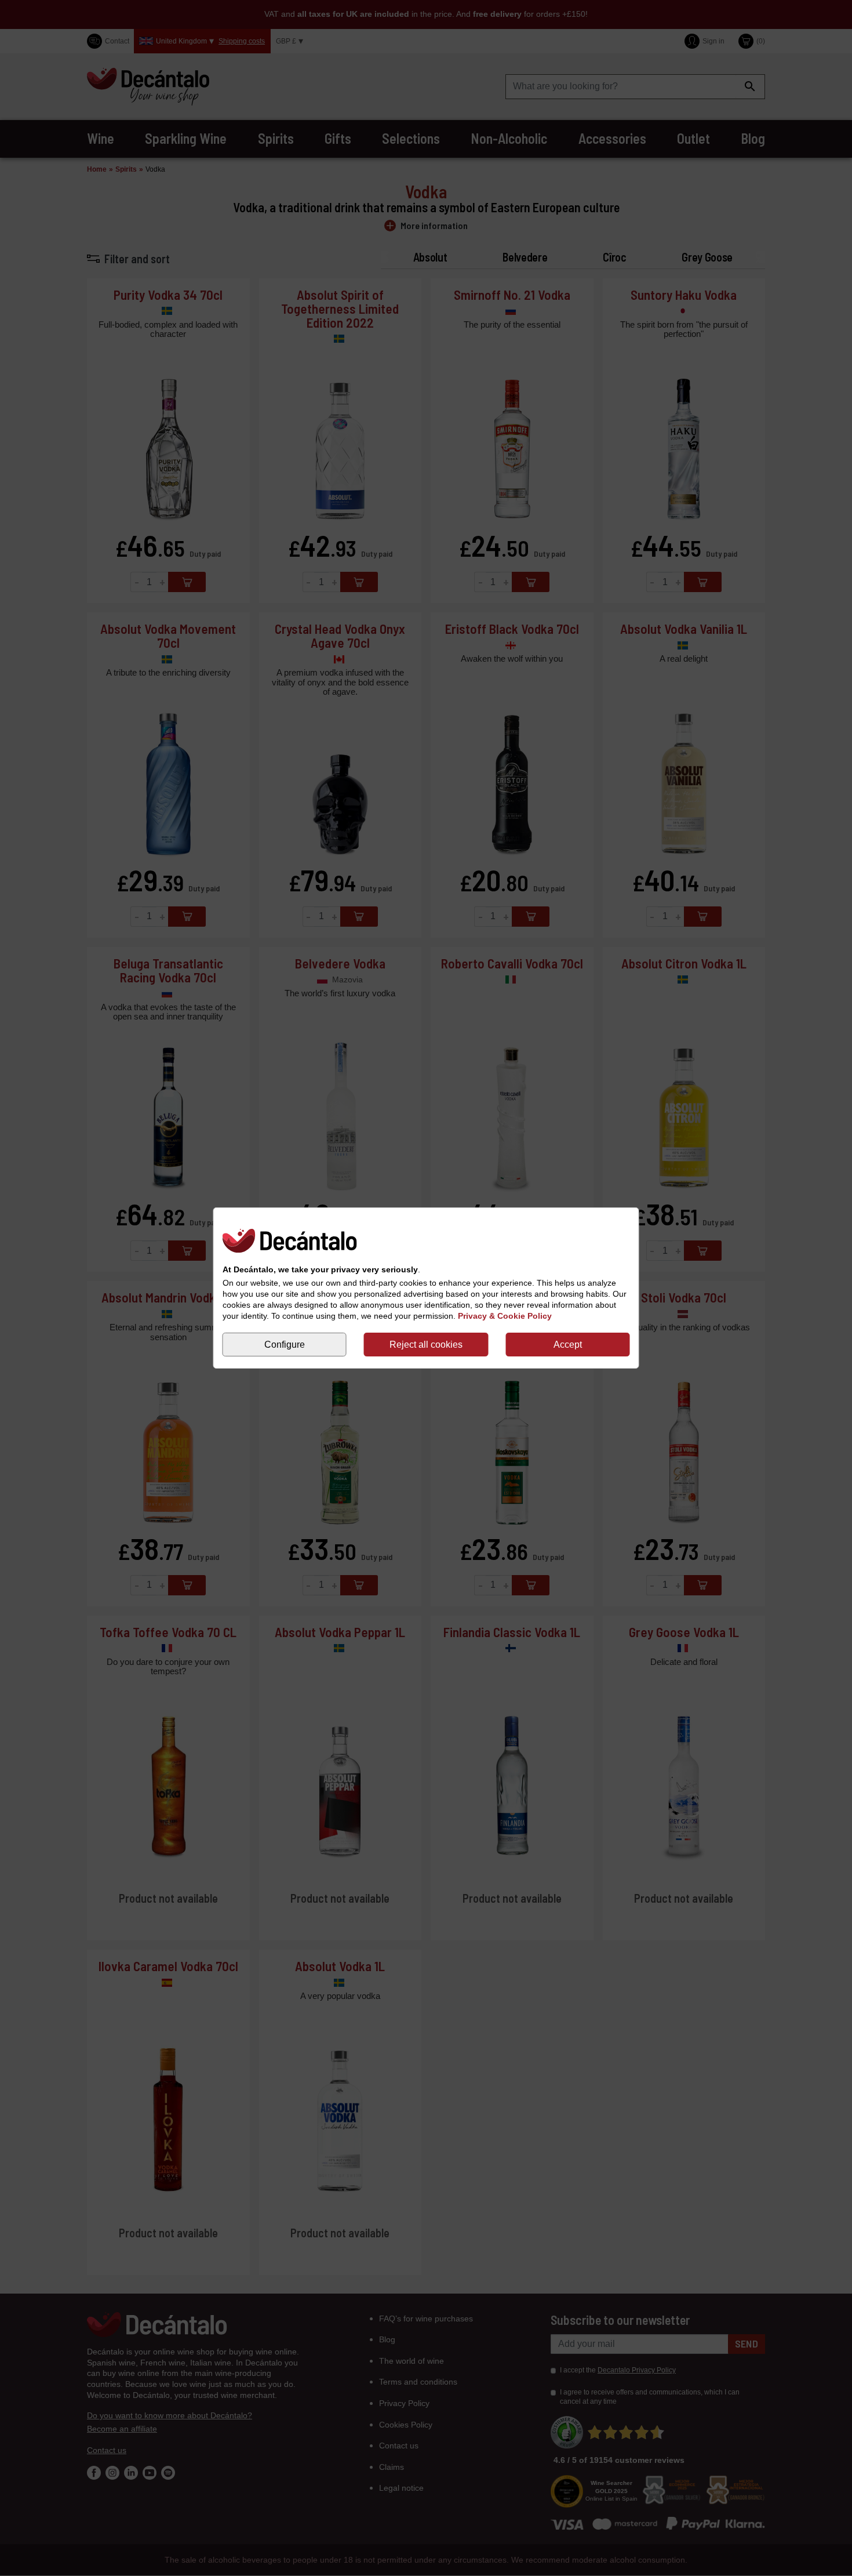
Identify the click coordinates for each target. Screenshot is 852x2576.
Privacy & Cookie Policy (505, 1316)
